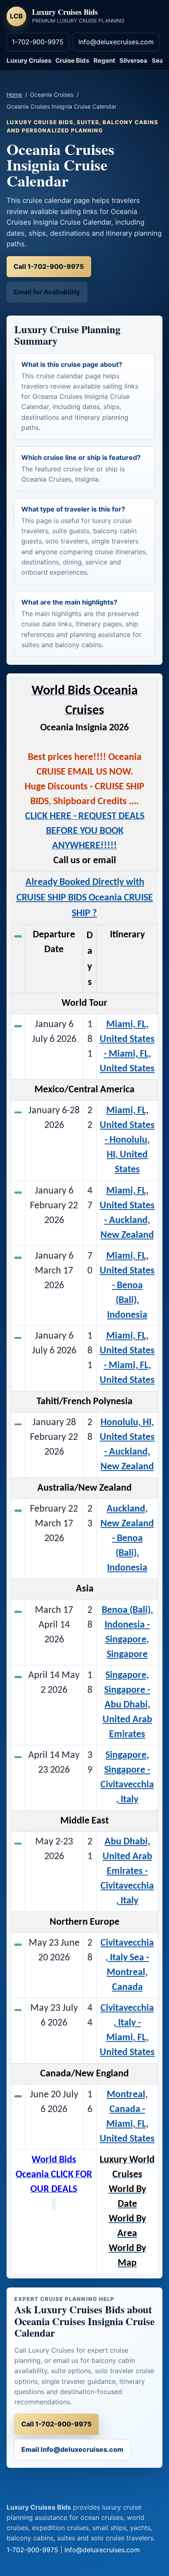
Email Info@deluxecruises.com (72, 2449)
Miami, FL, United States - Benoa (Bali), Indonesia (127, 1286)
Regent (104, 60)
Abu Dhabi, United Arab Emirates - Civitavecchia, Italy (127, 1871)
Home (14, 94)
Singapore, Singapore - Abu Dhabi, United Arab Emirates (127, 1705)
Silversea (133, 60)
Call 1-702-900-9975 (49, 266)
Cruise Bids (72, 60)
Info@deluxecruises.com (116, 42)
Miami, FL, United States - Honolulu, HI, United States (127, 1140)
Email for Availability (47, 292)
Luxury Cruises (29, 60)
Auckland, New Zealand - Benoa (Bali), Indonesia (127, 1539)
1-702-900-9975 (38, 42)
